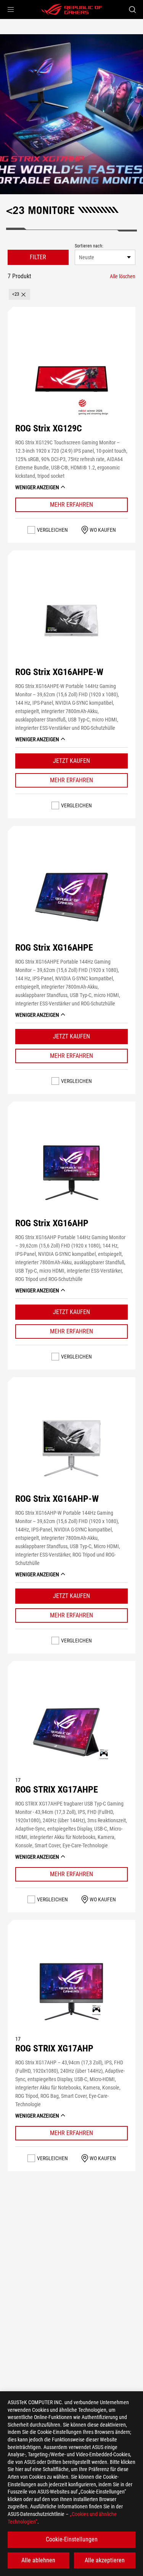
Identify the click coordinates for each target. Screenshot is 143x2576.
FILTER (38, 257)
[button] (11, 10)
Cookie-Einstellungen (72, 2539)
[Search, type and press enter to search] (132, 10)
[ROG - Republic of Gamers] (72, 10)
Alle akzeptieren (105, 2560)
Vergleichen (52, 530)
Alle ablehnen (38, 2560)
